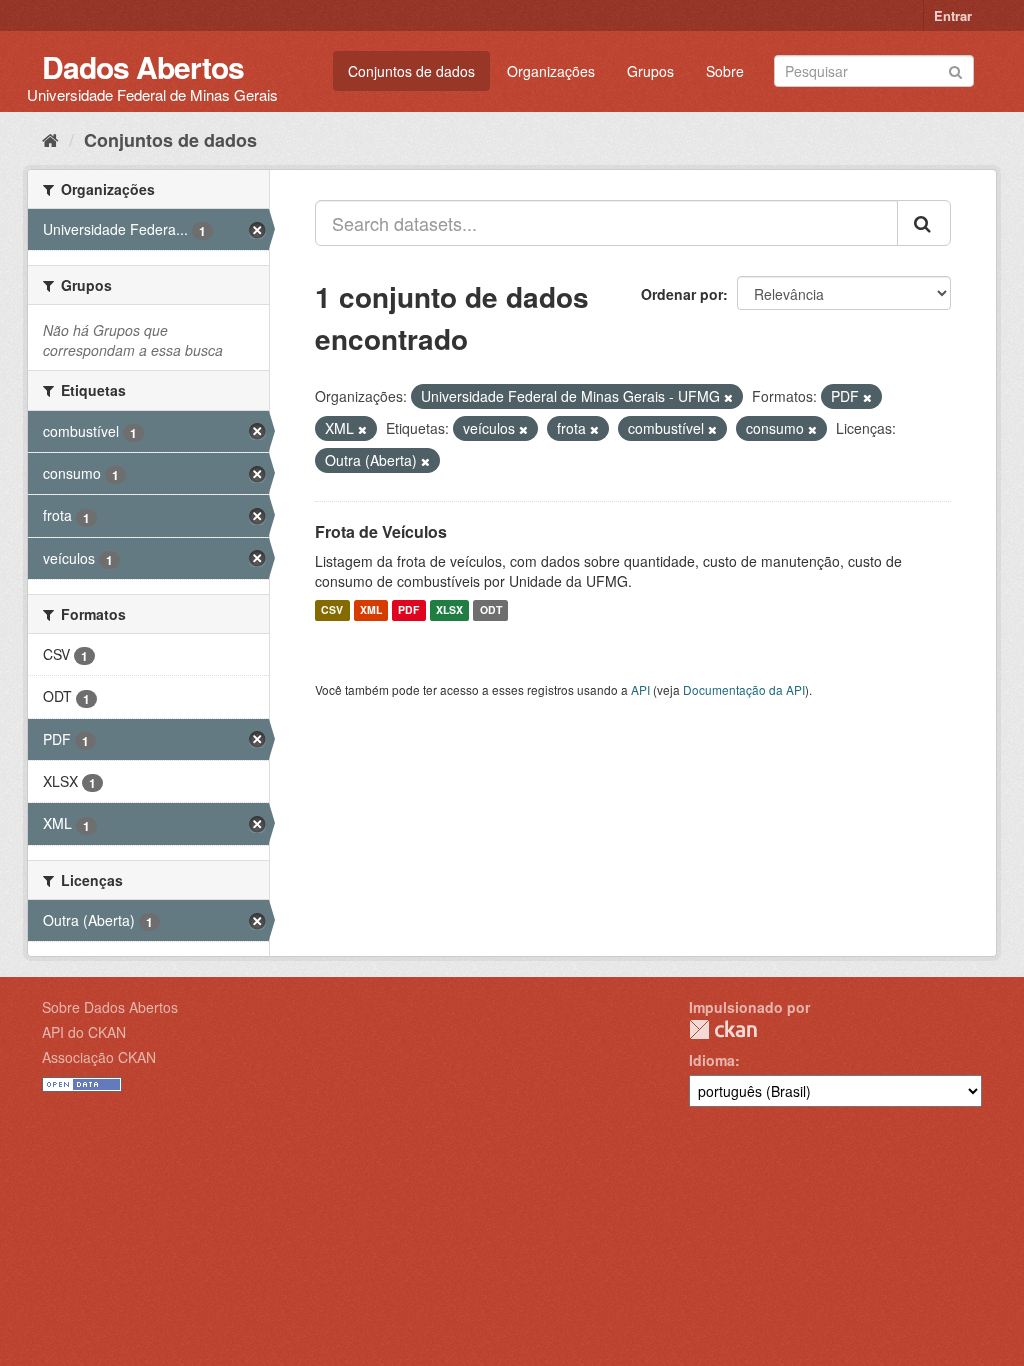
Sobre (725, 71)
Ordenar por (682, 294)
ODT (491, 610)
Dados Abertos (143, 66)
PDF (408, 610)
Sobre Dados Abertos (110, 1007)
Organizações (551, 71)
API (640, 689)
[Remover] (728, 397)
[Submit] (955, 69)
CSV (332, 610)
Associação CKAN (99, 1057)
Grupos (650, 71)
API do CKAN (84, 1032)
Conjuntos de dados (411, 71)
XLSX (449, 610)
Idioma (712, 1060)
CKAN (723, 1029)
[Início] (50, 139)
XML (371, 610)
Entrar (953, 15)
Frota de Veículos (381, 531)
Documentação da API (744, 689)
